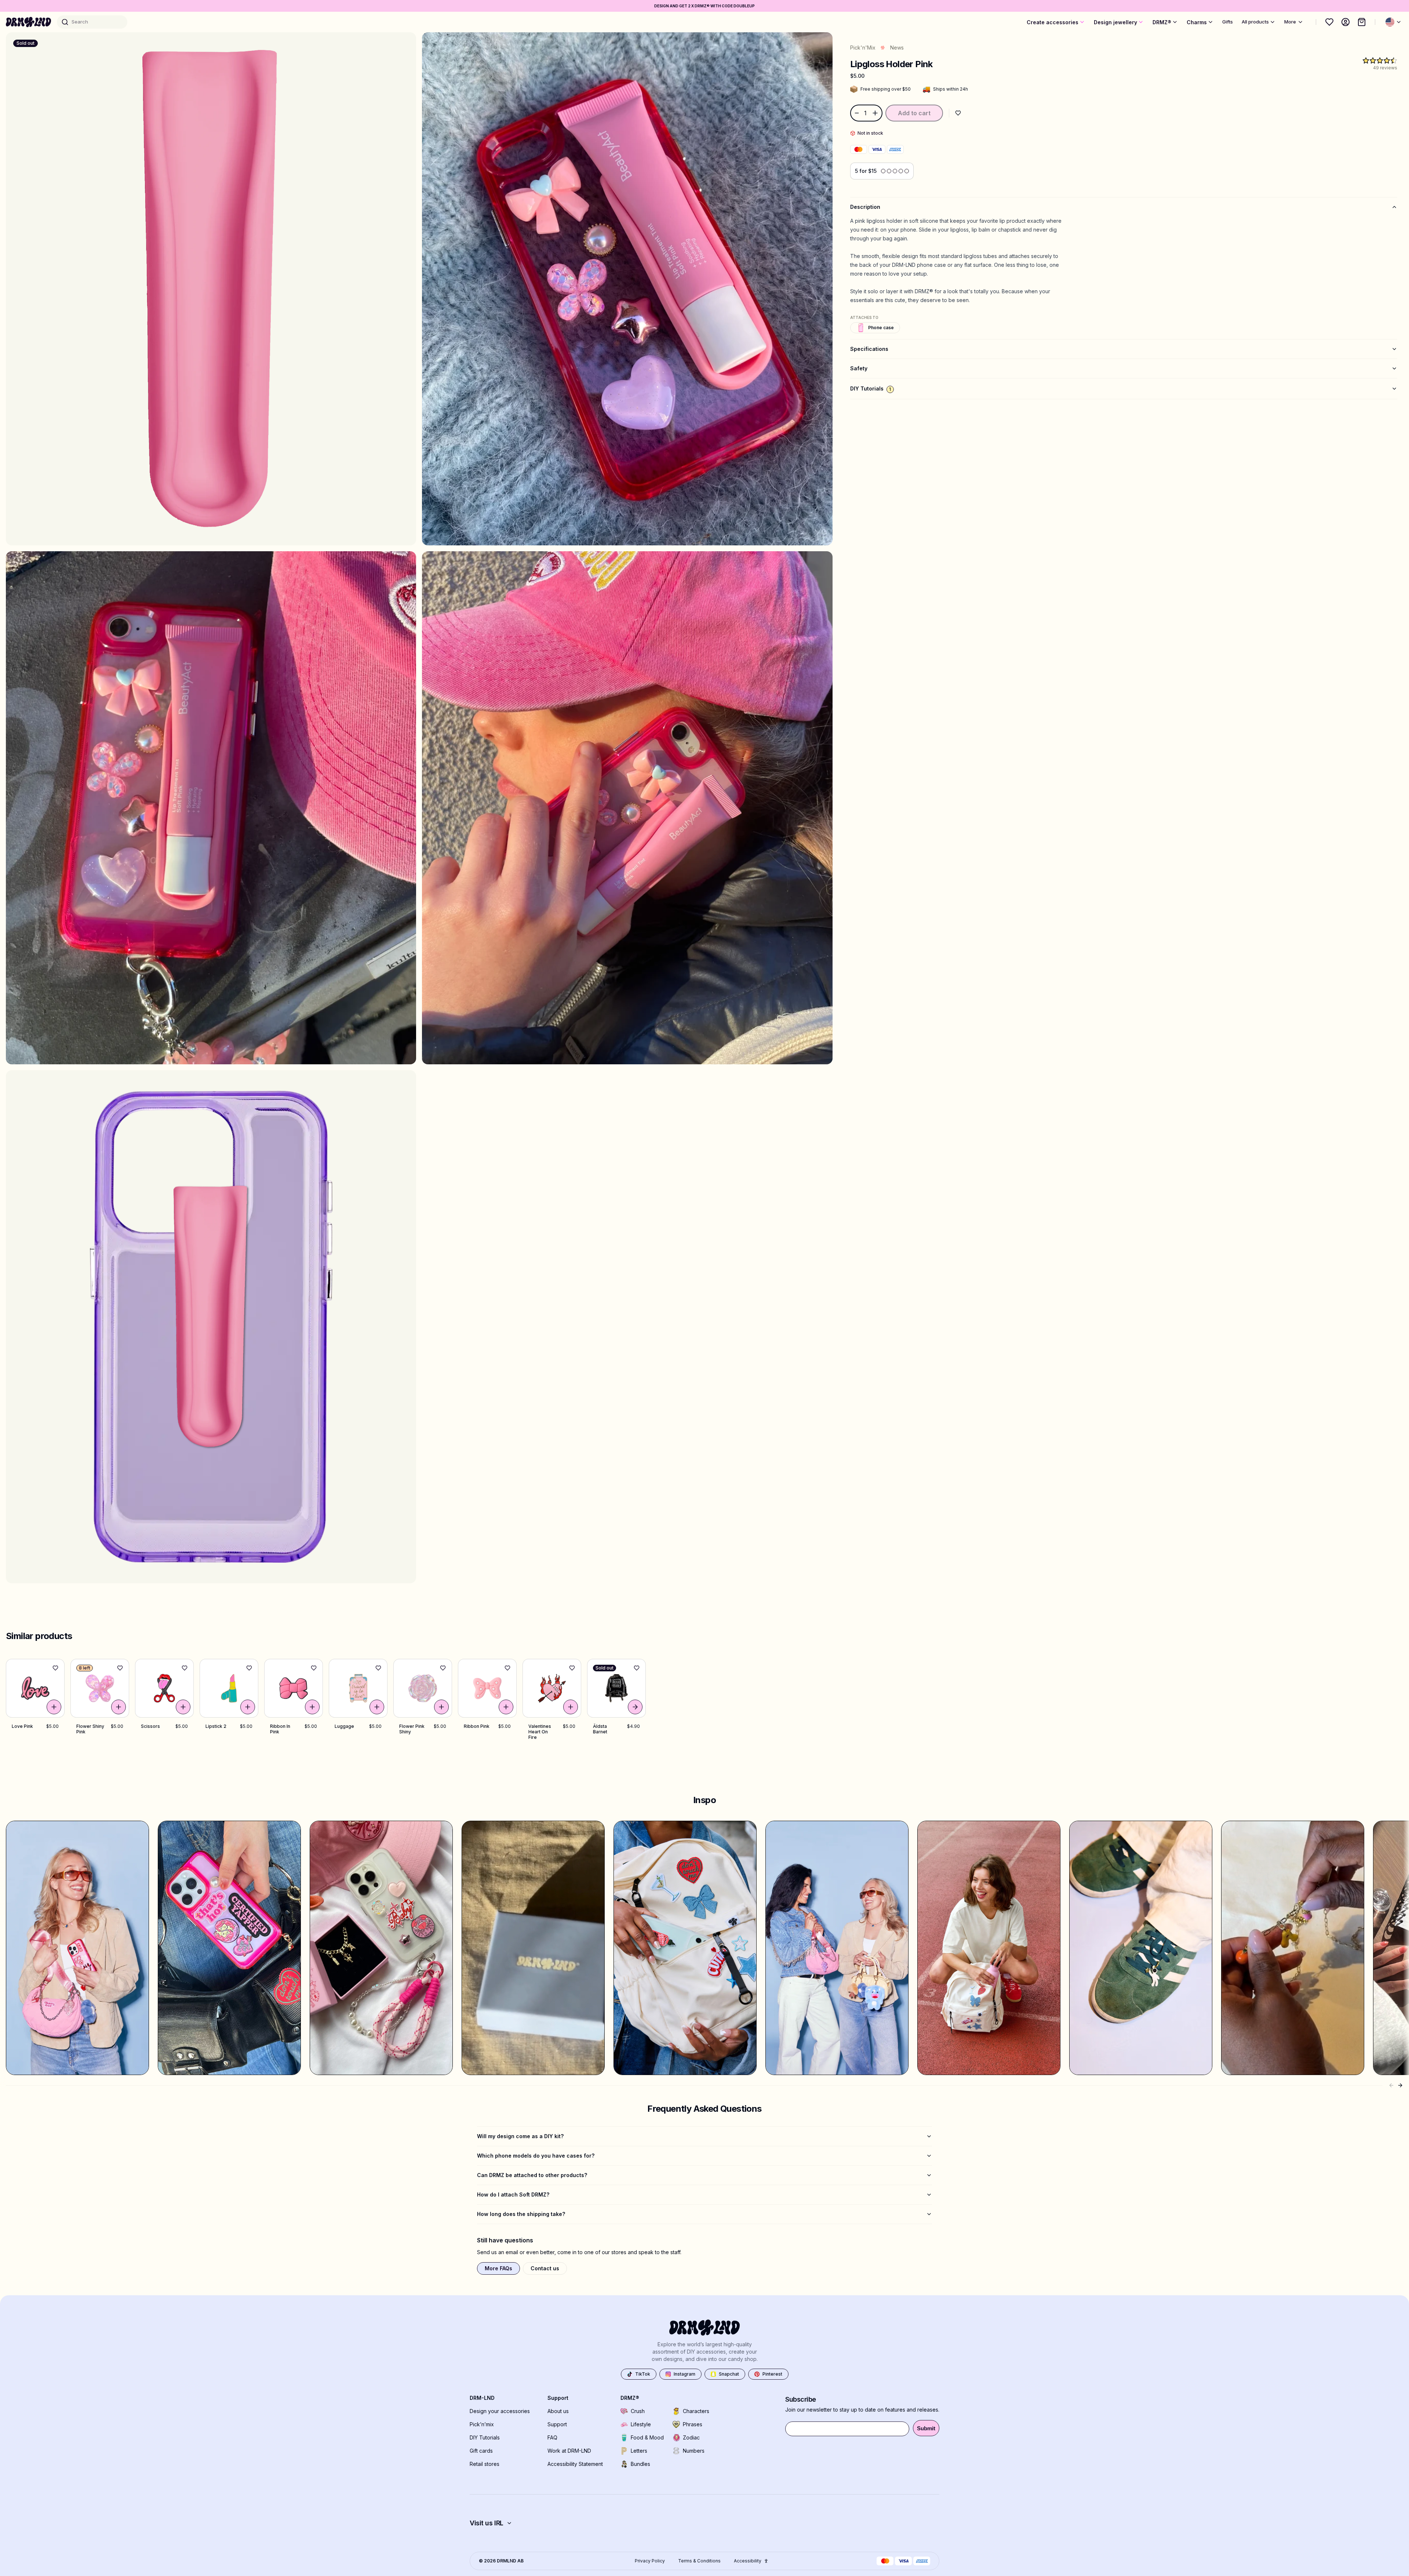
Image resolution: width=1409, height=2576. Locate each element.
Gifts (1228, 22)
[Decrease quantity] (856, 113)
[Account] (1346, 22)
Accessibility (748, 2561)
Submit (926, 2428)
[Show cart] (1362, 22)
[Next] (1400, 2085)
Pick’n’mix (482, 2424)
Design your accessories (500, 2411)
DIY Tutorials (485, 2437)
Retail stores (485, 2464)
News (897, 48)
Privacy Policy (650, 2561)
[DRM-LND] (28, 22)
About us (558, 2411)
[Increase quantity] (876, 113)
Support (557, 2424)
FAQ (552, 2437)
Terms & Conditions (699, 2561)
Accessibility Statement (575, 2464)
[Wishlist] (1329, 22)
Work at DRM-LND (569, 2451)
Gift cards (481, 2451)
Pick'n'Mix (863, 48)
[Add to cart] (54, 1707)
